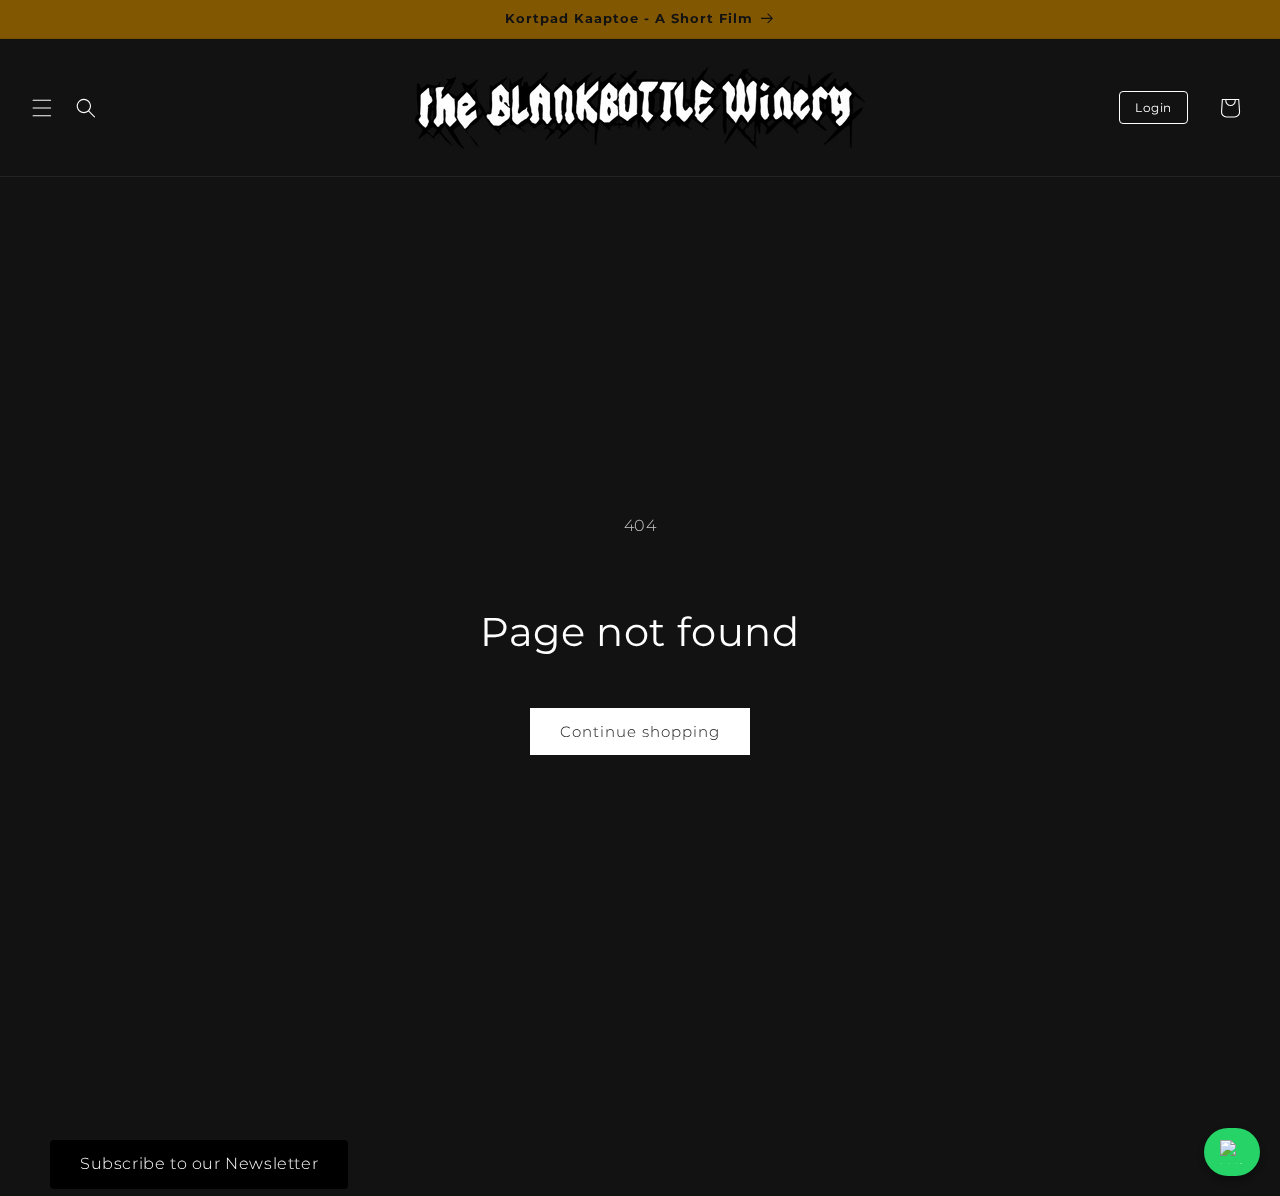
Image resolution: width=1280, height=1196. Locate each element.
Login (1153, 107)
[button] (42, 108)
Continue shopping (640, 731)
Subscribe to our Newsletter (199, 1163)
